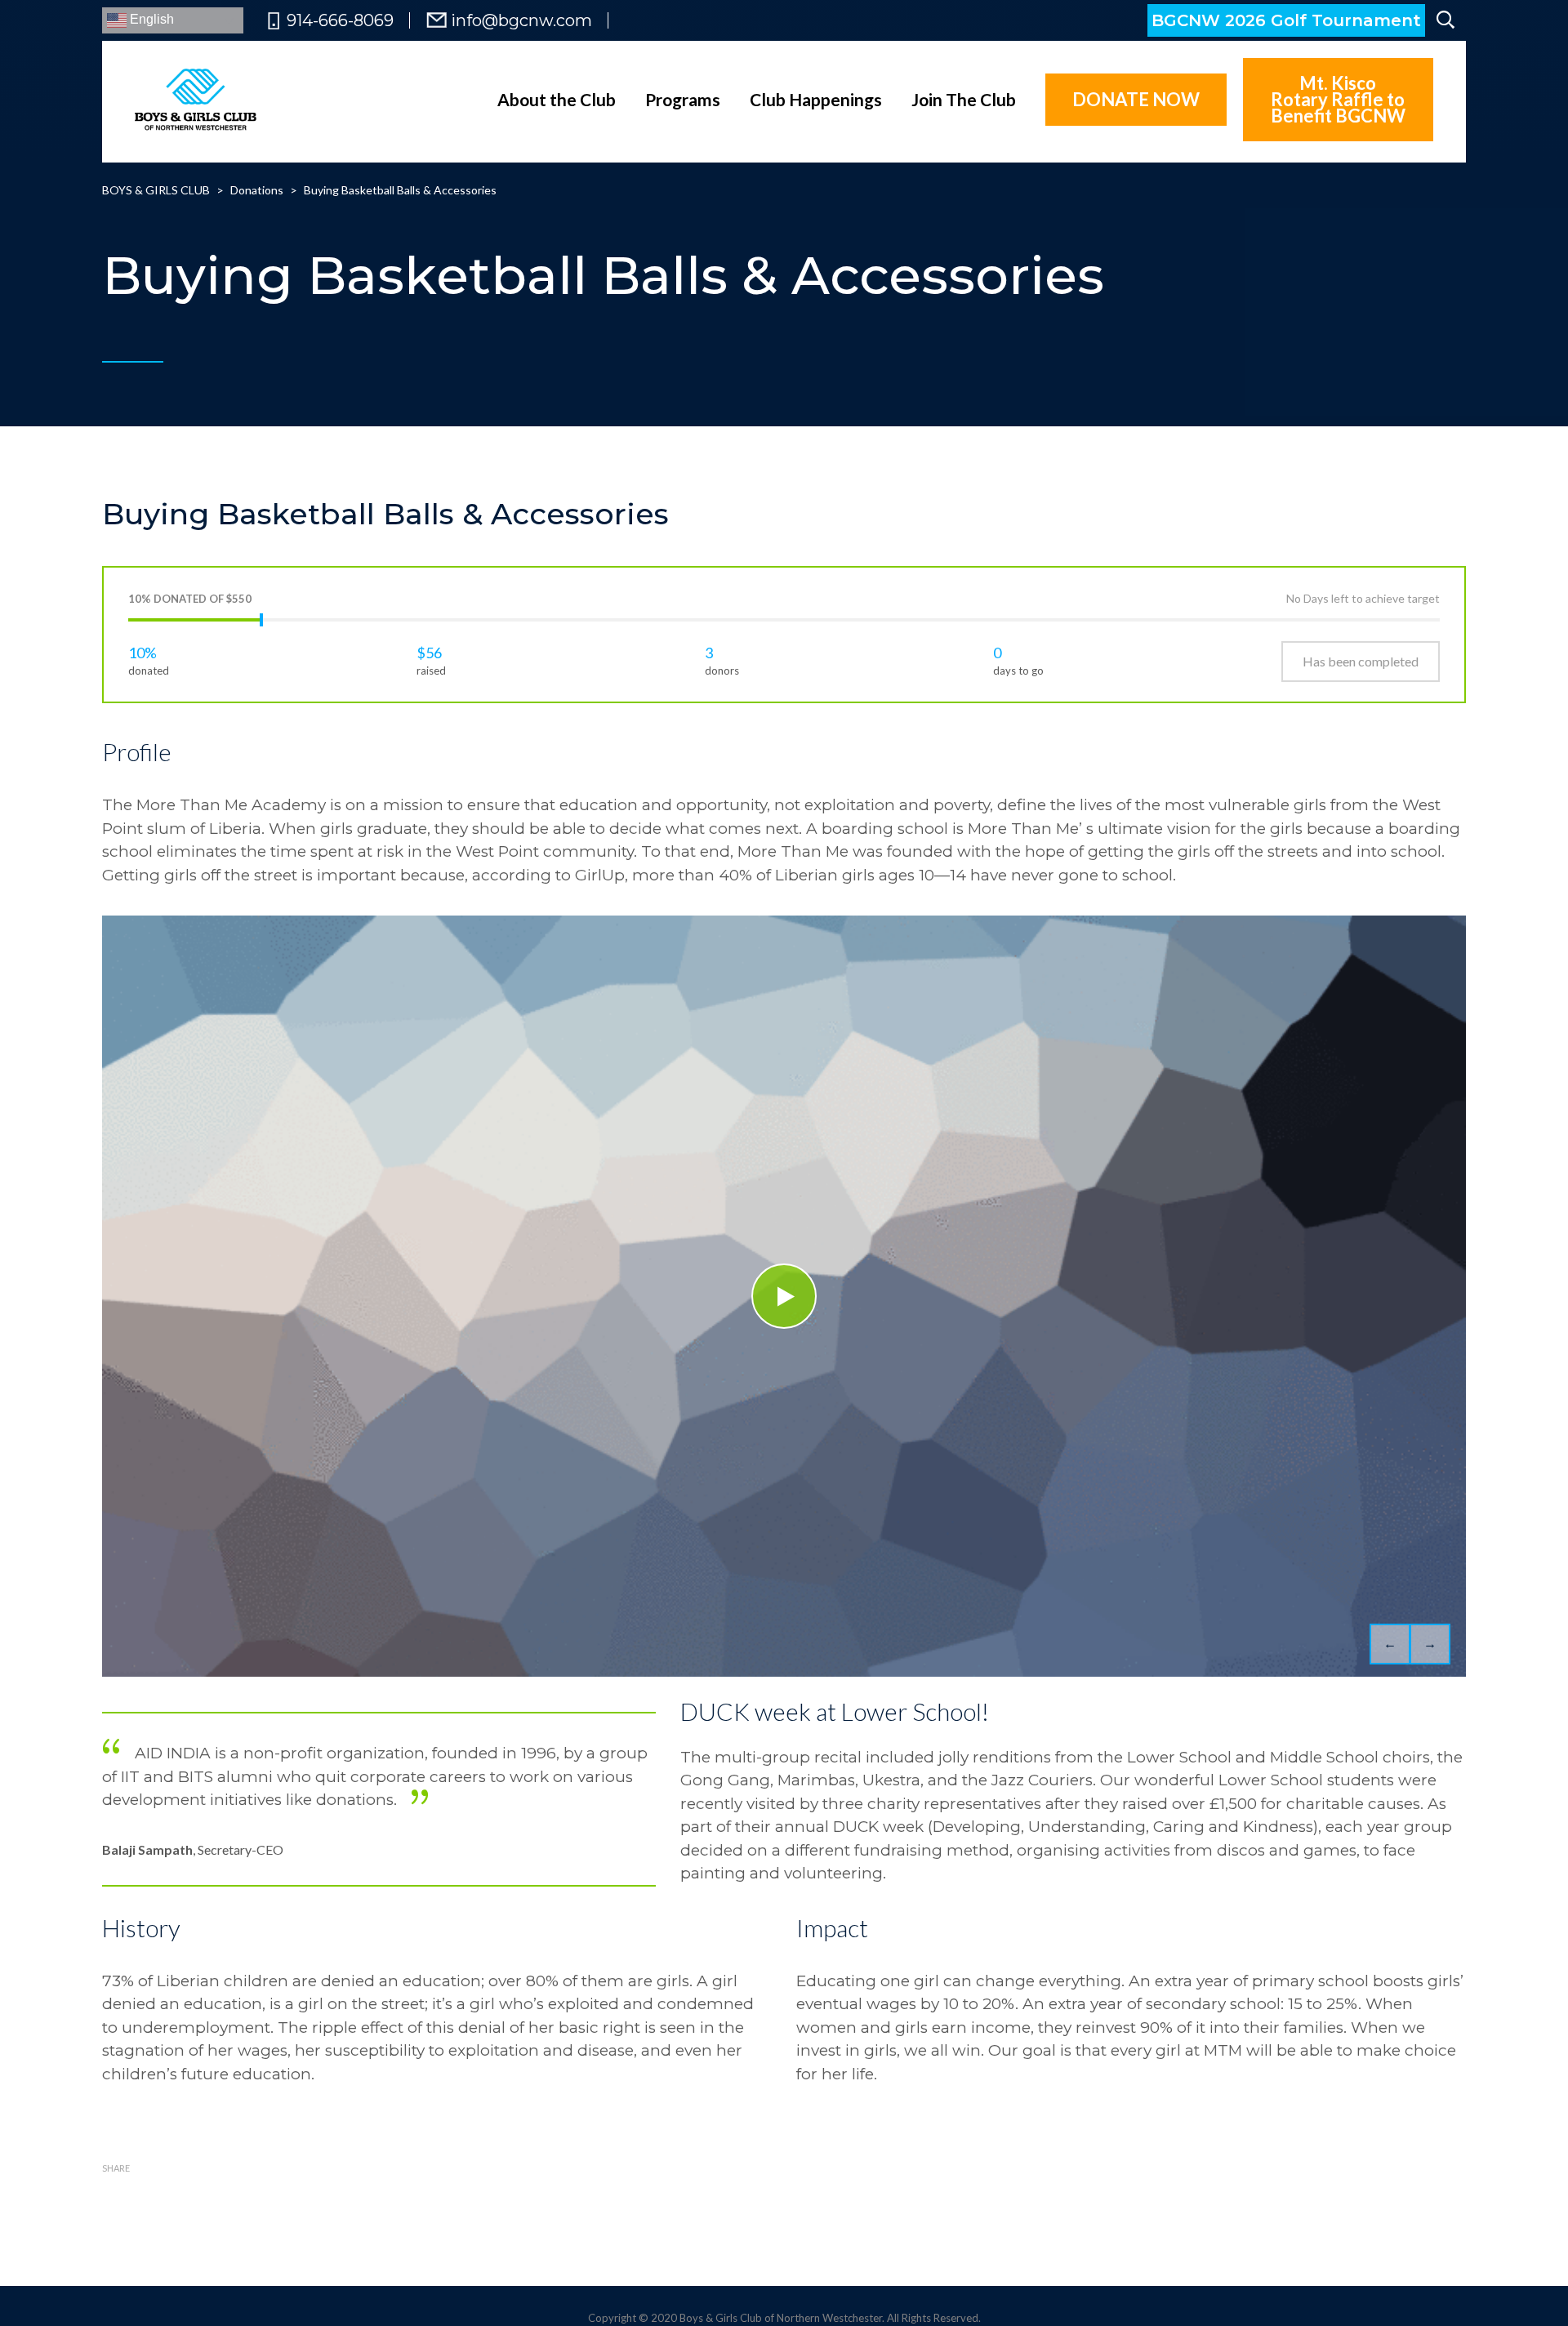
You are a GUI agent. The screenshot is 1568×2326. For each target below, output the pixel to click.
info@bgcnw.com (521, 20)
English (150, 19)
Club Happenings (816, 99)
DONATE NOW (1136, 99)
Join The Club (964, 99)
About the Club (557, 99)
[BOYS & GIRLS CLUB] (196, 100)
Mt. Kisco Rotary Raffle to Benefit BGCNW (1338, 99)
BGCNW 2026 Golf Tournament (1286, 20)
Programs (683, 99)
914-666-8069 (340, 20)
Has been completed (1361, 661)
